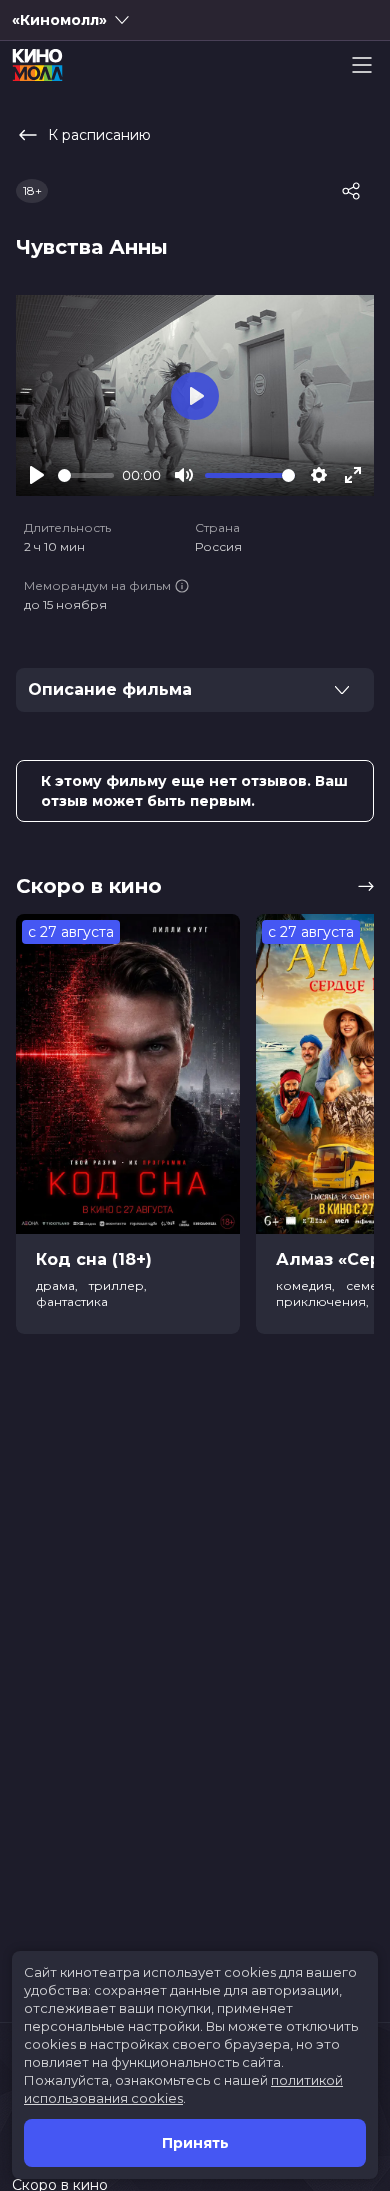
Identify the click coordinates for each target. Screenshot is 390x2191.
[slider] (86, 475)
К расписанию (99, 135)
